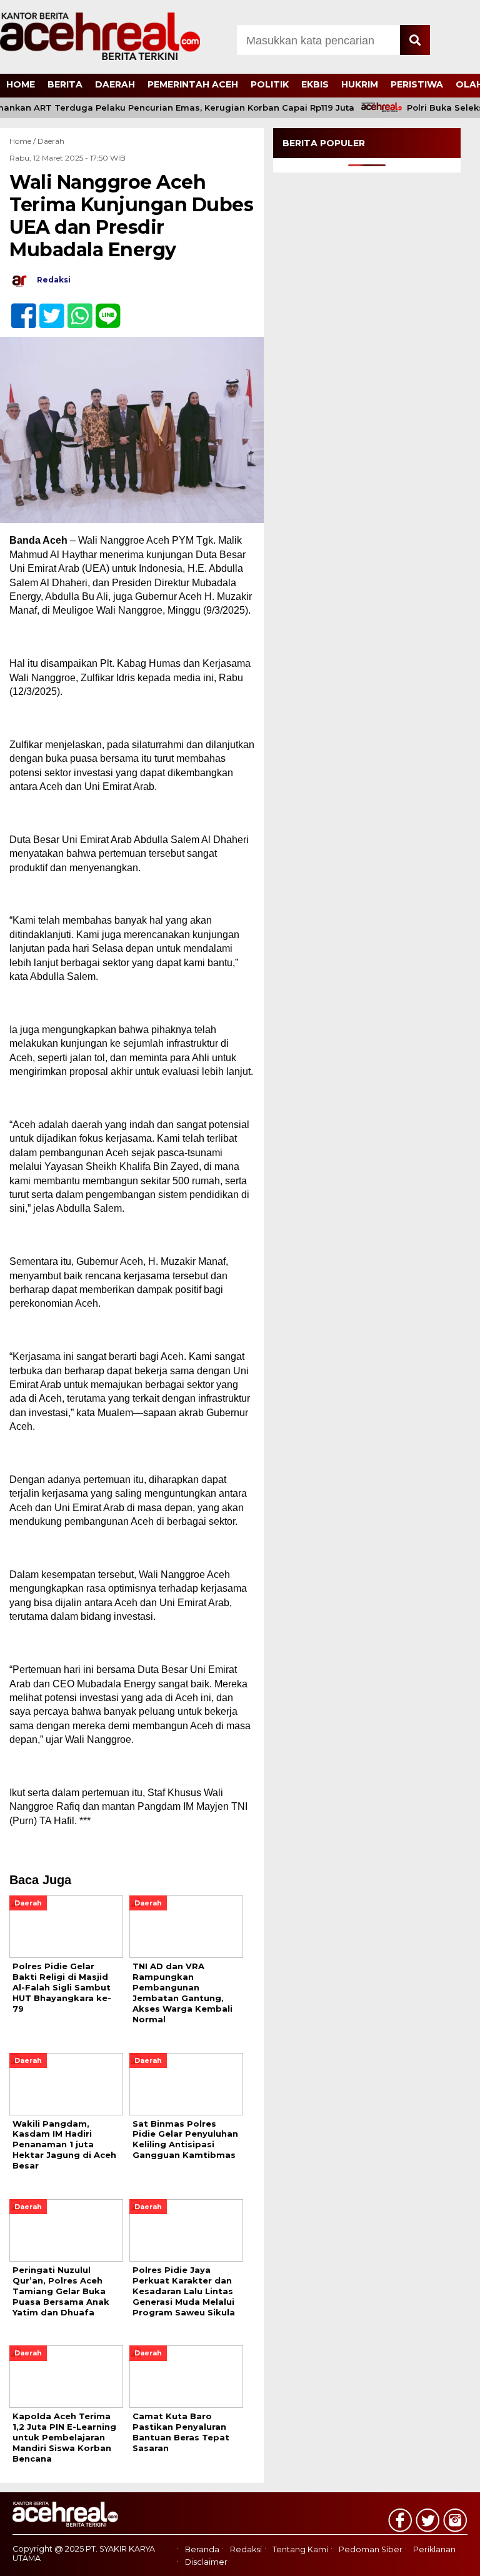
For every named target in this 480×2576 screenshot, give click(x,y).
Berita (65, 84)
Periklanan (434, 2549)
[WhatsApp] (75, 309)
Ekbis (315, 84)
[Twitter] (47, 309)
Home (21, 84)
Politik (270, 84)
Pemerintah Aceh (193, 84)
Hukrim (360, 84)
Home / (23, 141)
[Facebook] (18, 309)
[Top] (452, 2558)
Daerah (115, 84)
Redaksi (246, 2549)
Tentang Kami (300, 2549)
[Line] (103, 309)
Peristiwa (417, 84)
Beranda (202, 2549)
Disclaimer (206, 2562)
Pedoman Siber (371, 2549)
